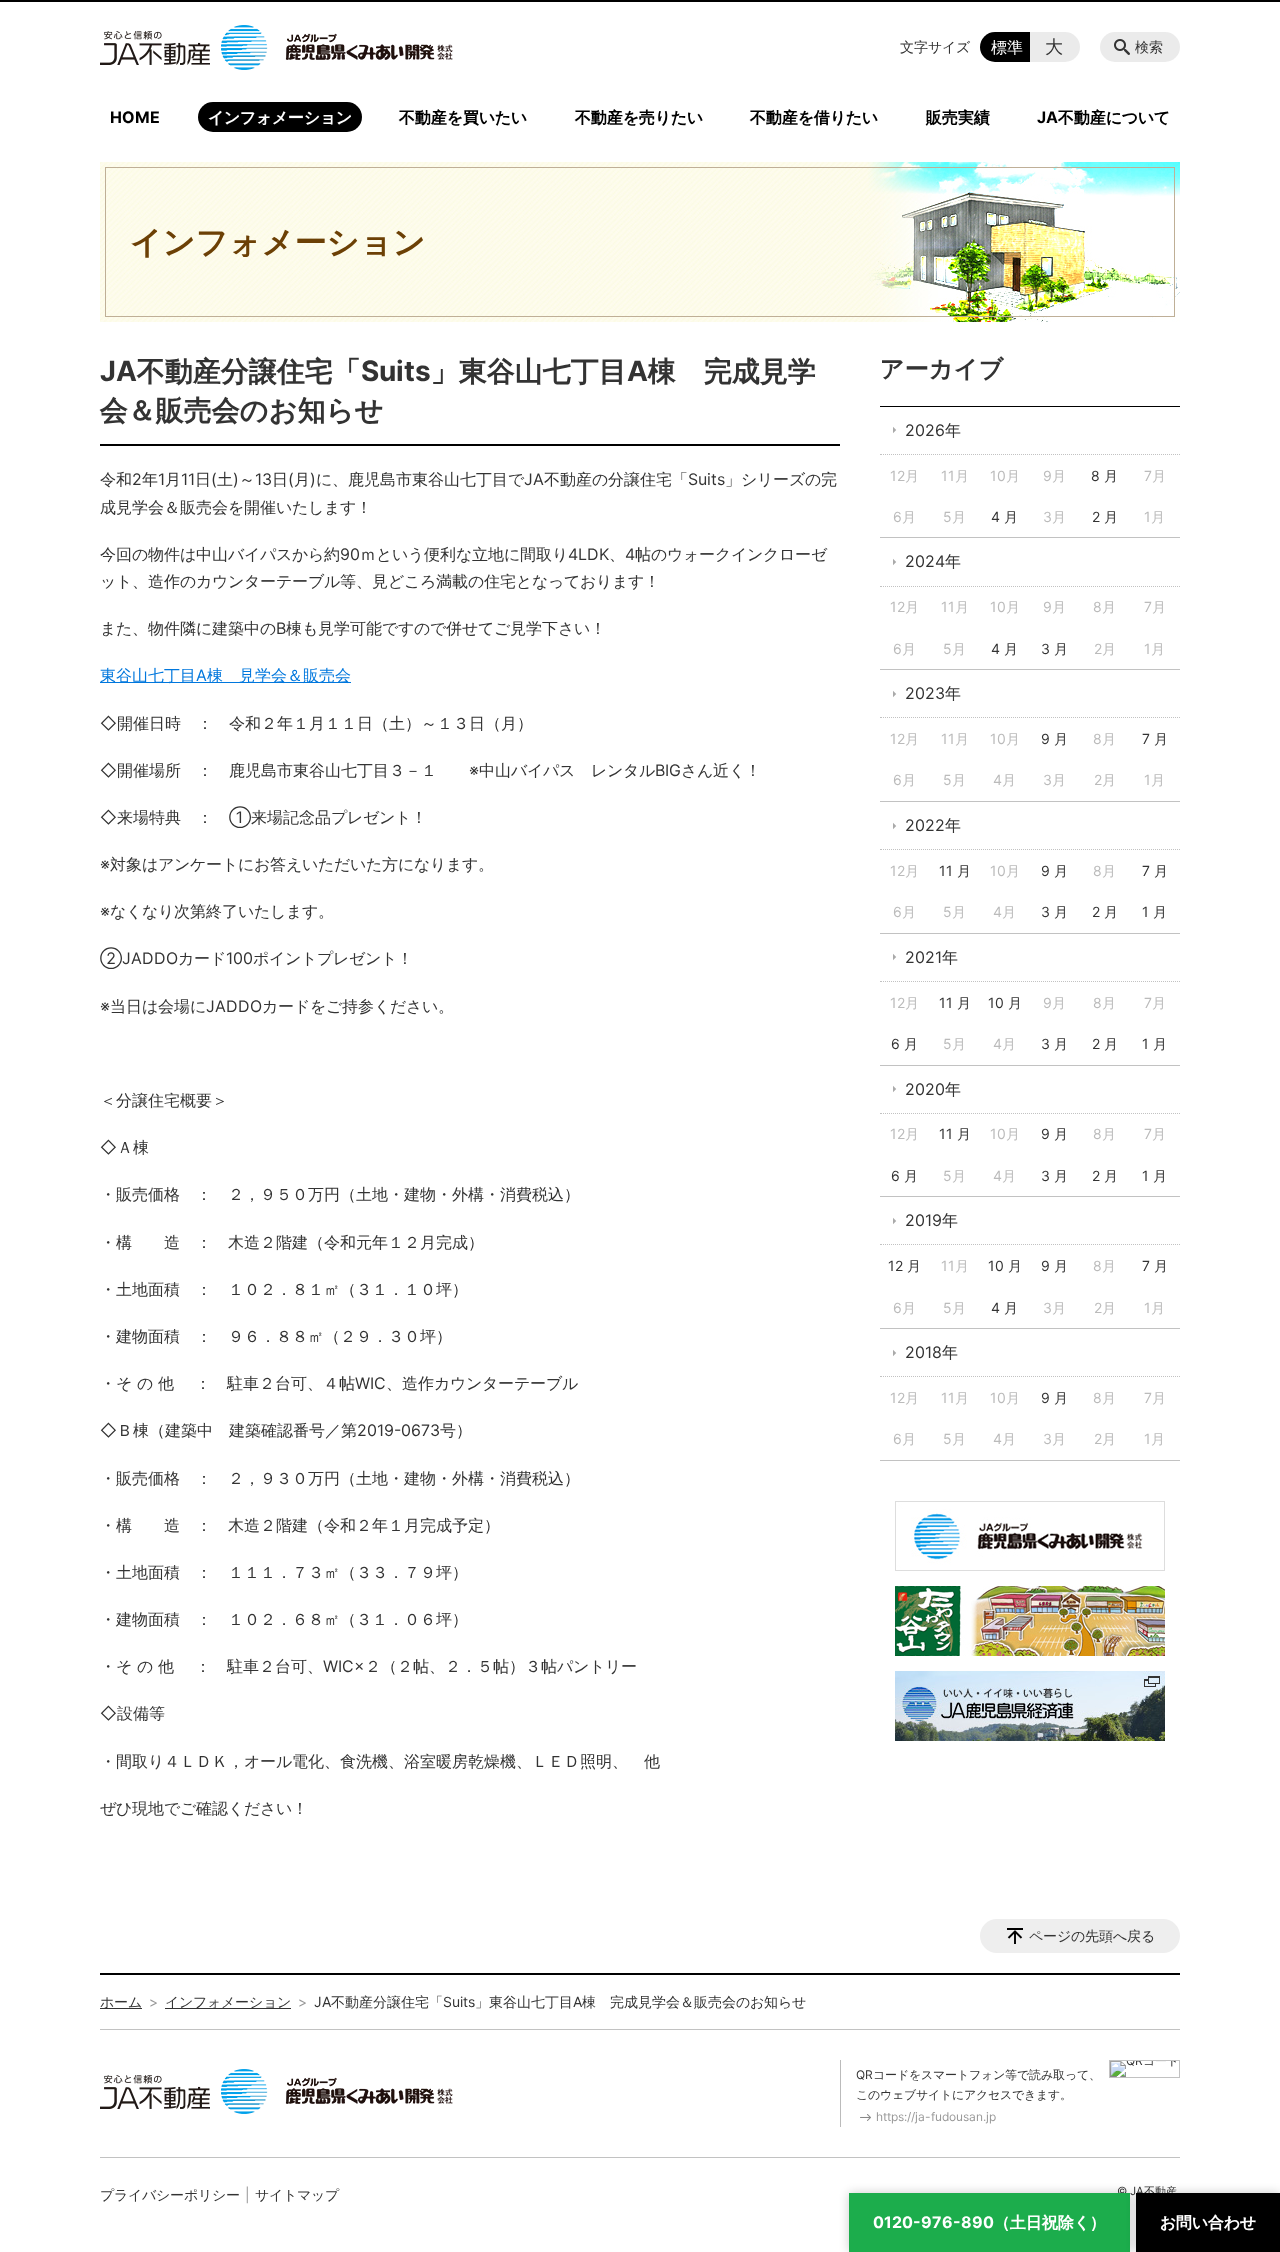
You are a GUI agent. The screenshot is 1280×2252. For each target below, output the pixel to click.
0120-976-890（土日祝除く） (989, 2222)
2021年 (931, 957)
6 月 (904, 1043)
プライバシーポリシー (170, 2194)
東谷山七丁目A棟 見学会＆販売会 (225, 675)
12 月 (904, 1265)
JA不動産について (1103, 117)
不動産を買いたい (463, 117)
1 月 (1154, 911)
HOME (135, 117)
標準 (1007, 47)
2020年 (933, 1089)
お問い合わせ (1208, 2222)
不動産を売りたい (639, 117)
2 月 (1105, 516)
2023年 (933, 693)
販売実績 (958, 117)
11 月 (955, 870)
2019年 (931, 1220)
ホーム (121, 2001)
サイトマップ (297, 2194)
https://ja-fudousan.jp (936, 2116)
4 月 (1004, 516)
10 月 (1005, 1002)
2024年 (933, 561)
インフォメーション (280, 117)
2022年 (933, 825)
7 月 (1155, 738)
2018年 (931, 1352)
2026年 (933, 430)
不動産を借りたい (814, 117)
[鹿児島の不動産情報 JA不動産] (276, 47)
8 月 (1104, 475)
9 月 (1054, 738)
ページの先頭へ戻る (1092, 1935)
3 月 (1054, 648)
